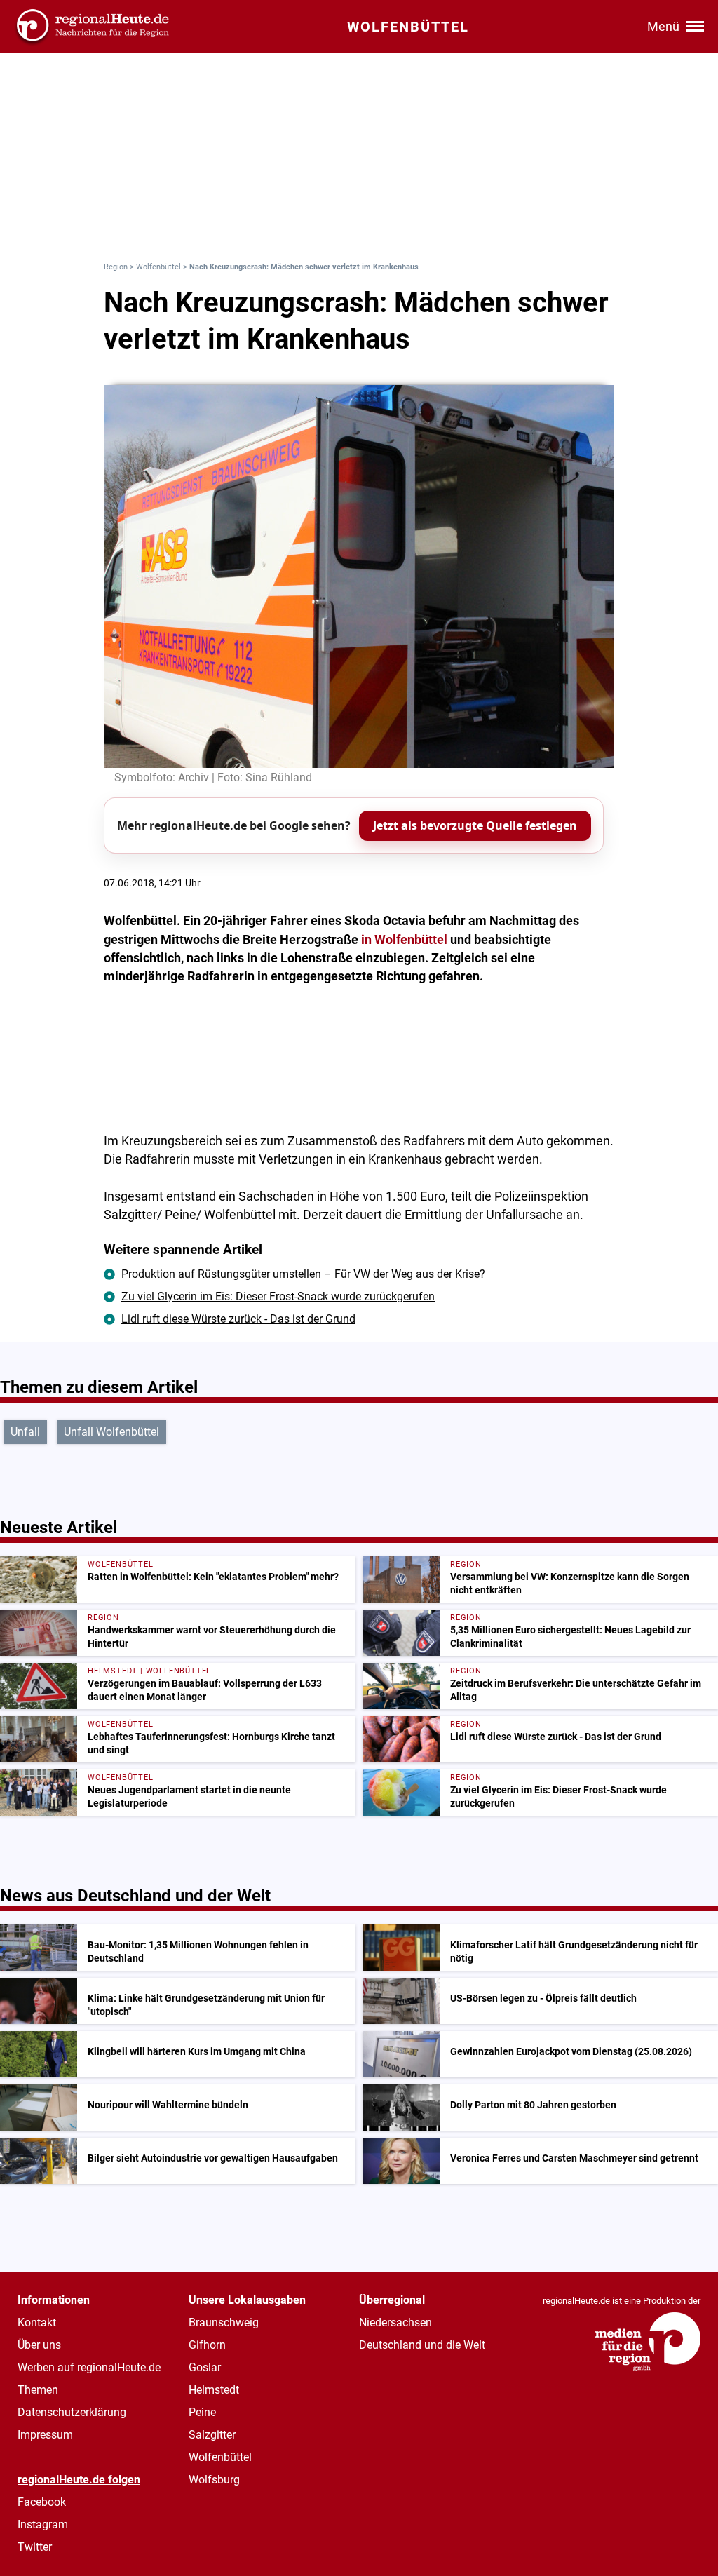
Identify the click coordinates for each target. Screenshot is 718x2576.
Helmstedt (214, 2390)
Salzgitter (212, 2435)
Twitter (35, 2547)
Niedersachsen (395, 2322)
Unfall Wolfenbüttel (111, 1432)
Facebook (42, 2502)
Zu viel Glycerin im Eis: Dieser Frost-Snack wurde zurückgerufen (278, 1296)
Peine (202, 2412)
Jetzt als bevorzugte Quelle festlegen (475, 825)
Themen (38, 2390)
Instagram (43, 2524)
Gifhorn (207, 2345)
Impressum (45, 2435)
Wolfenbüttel (158, 267)
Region (116, 267)
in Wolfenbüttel (404, 940)
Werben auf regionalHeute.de (89, 2367)
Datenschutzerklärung (72, 2412)
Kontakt (37, 2322)
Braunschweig (224, 2322)
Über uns (39, 2345)
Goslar (205, 2367)
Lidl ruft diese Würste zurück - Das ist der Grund (238, 1319)
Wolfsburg (214, 2480)
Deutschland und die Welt (422, 2345)
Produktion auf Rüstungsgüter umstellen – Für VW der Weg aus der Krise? (303, 1274)
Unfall (25, 1432)
